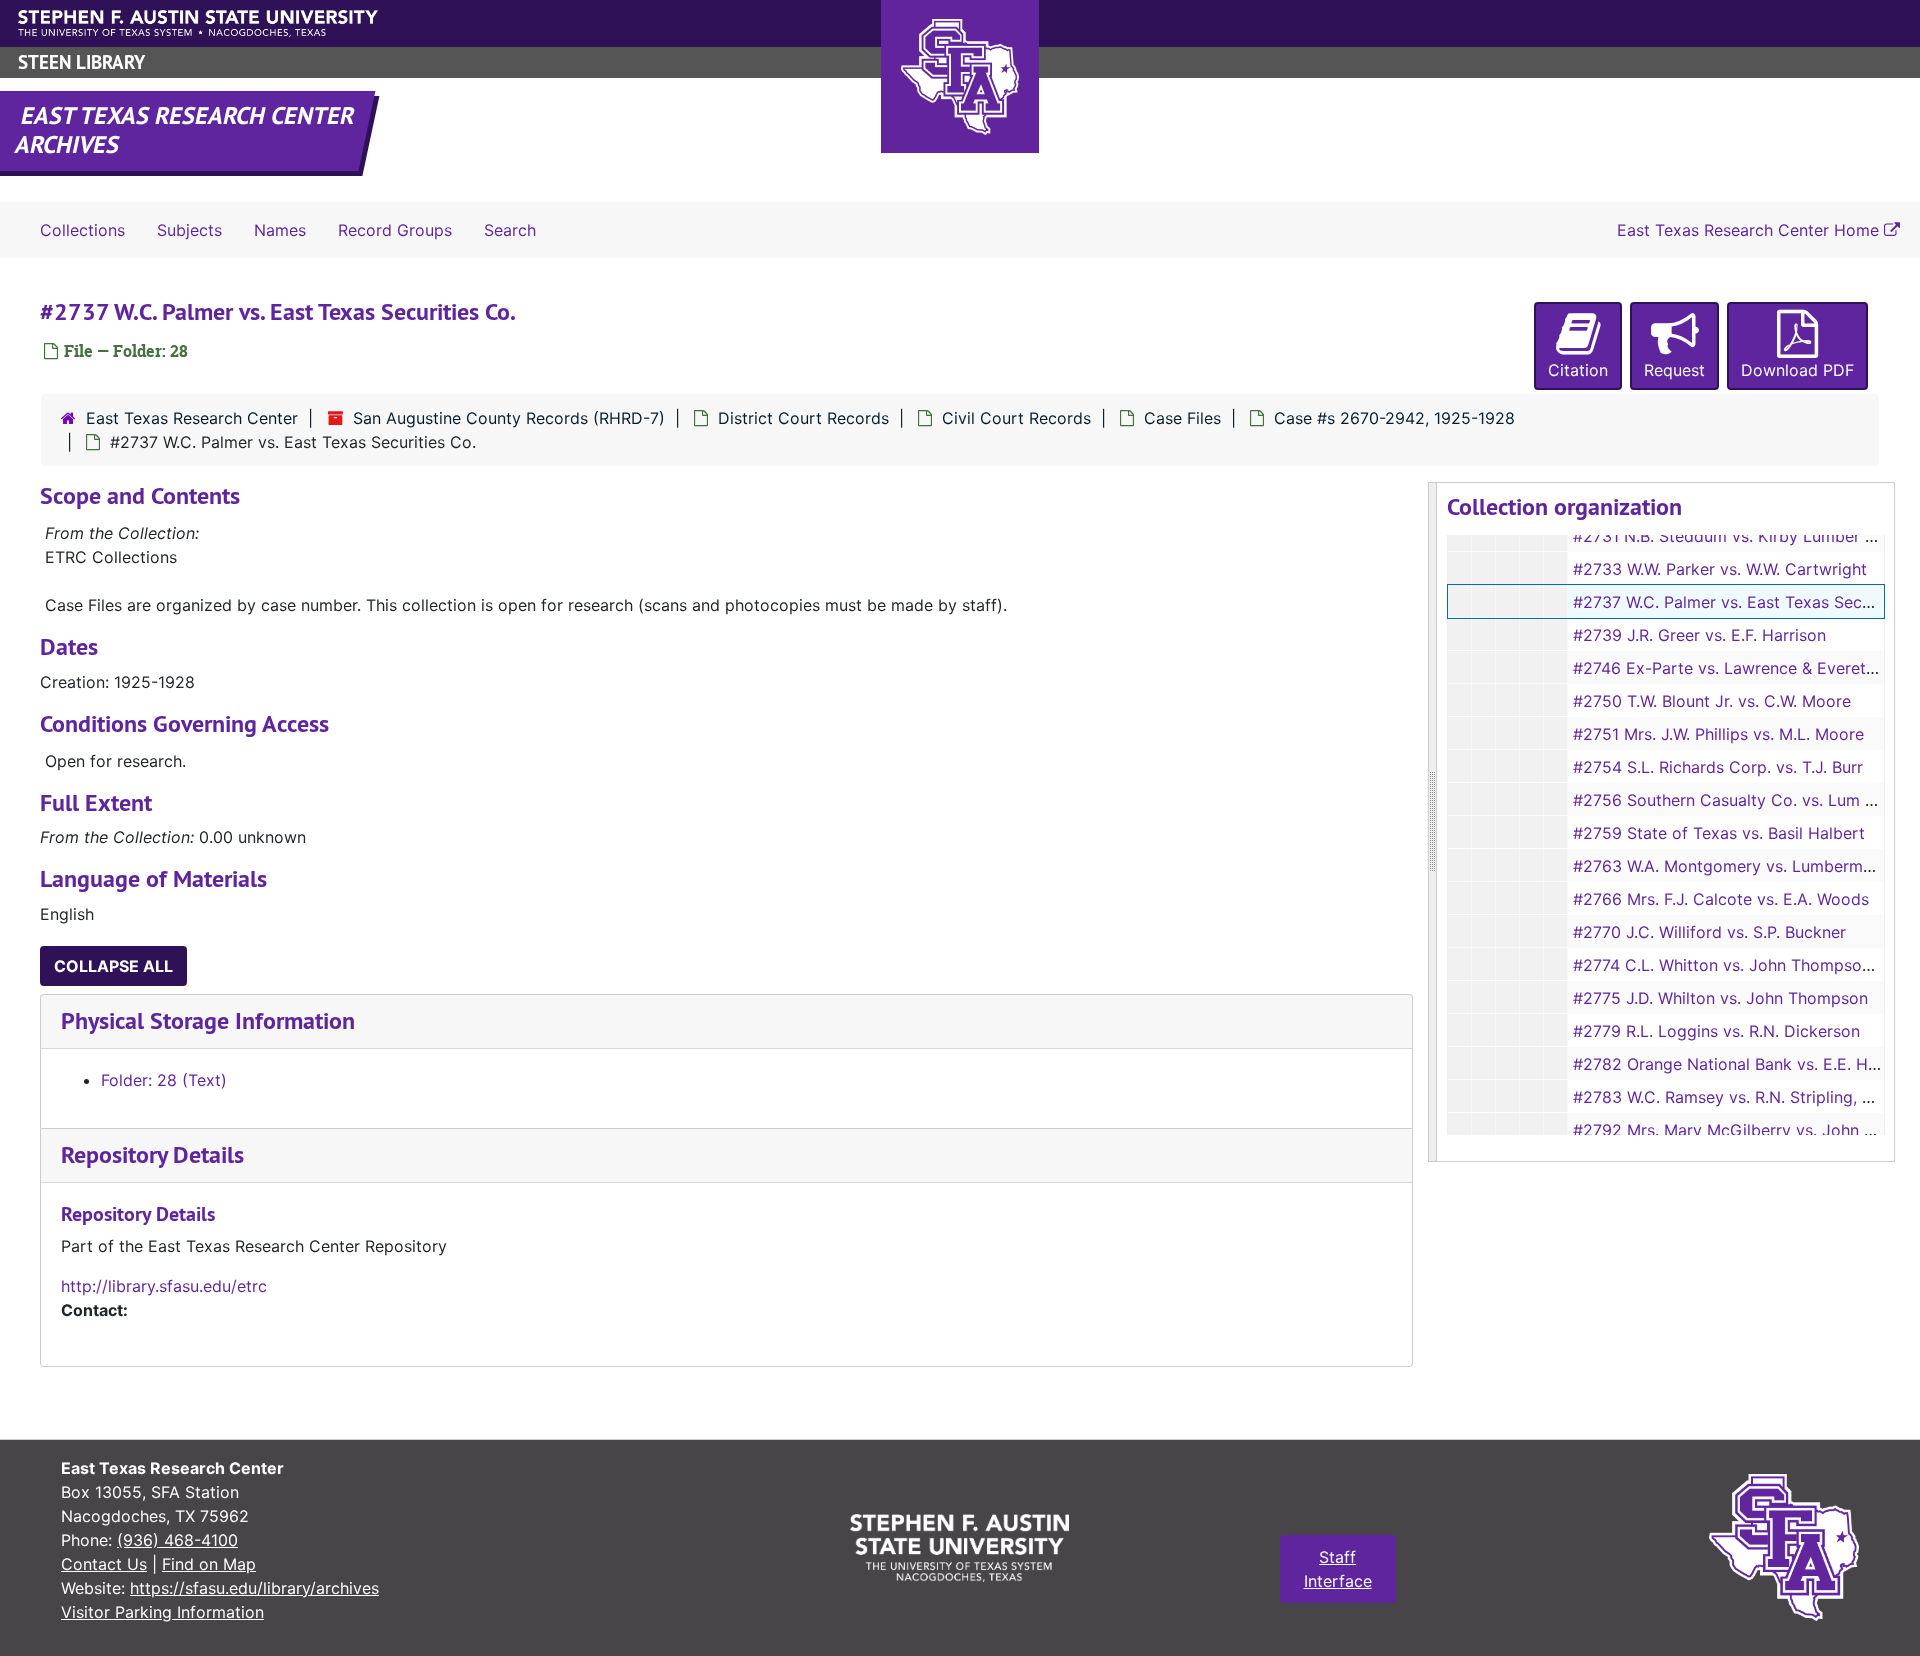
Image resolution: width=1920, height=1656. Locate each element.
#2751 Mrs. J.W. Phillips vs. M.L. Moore (1718, 734)
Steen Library (81, 62)
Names (280, 230)
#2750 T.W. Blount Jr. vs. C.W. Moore (1712, 701)
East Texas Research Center (192, 418)
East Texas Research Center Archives (186, 130)
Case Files (1182, 418)
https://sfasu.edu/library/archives (254, 1588)
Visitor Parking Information (162, 1612)
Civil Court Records (1016, 418)
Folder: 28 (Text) (164, 1080)
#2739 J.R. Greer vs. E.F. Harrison (1699, 635)
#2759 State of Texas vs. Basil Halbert (1719, 833)
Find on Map (209, 1564)
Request (1674, 370)
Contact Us (104, 1564)
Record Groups (395, 230)
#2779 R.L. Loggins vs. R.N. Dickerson (1716, 1031)
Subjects (189, 230)
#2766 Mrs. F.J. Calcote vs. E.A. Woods (1721, 899)
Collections (82, 230)
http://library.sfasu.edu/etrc (164, 1286)
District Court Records (803, 418)
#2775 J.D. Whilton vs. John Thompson (1720, 998)
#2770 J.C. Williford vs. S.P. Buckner (1709, 932)
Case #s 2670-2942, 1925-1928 (1394, 418)
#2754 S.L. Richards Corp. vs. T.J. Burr (1718, 767)
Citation (1578, 370)
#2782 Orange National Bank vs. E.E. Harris (1737, 1064)
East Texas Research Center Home (1750, 230)
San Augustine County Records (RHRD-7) (509, 418)
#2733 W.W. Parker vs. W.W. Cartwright (1720, 569)
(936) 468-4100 (177, 1540)
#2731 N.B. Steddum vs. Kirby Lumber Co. (1732, 536)
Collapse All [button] (113, 966)
